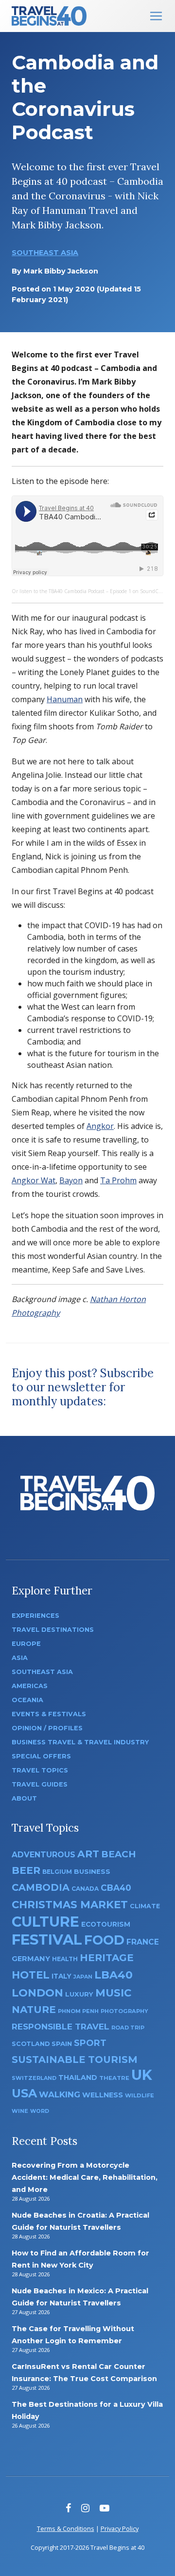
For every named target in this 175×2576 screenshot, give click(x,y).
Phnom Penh (78, 2011)
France (143, 1942)
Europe (26, 1644)
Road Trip (128, 2028)
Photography (124, 2011)
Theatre (114, 2078)
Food (104, 1940)
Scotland (31, 2044)
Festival (47, 1940)
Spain (62, 2044)
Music (113, 1993)
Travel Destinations (53, 1630)
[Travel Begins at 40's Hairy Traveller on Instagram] (85, 2508)
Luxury (79, 1994)
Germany (31, 1959)
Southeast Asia (45, 253)
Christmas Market (70, 1904)
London (37, 1993)
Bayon (71, 1180)
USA (24, 2093)
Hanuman (65, 699)
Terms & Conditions (66, 2528)
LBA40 (114, 1975)
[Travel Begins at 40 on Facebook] (68, 2508)
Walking (60, 2094)
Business (92, 1871)
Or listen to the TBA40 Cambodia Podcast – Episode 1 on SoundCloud (90, 591)
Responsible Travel (61, 2027)
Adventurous (44, 1855)
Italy (61, 1976)
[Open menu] (156, 16)
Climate (145, 1906)
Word (40, 2111)
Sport (90, 2043)
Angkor (100, 1126)
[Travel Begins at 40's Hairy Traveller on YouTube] (105, 2508)
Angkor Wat (34, 1180)
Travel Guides (40, 1784)
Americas (30, 1686)
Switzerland (34, 2078)
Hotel (31, 1975)
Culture (45, 1922)
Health (65, 1959)
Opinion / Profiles (47, 1728)
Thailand (78, 2077)
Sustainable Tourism (75, 2060)
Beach (119, 1854)
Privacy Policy (120, 2528)
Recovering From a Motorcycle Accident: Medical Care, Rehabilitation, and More (85, 2177)
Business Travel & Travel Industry (80, 1742)
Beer (26, 1870)
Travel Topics (40, 1770)
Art (88, 1854)
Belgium (57, 1872)
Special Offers (41, 1756)
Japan (83, 1977)
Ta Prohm (118, 1180)
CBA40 (116, 1888)
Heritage (107, 1957)
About (24, 1798)
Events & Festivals (49, 1714)
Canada (85, 1889)
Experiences (35, 1616)
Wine (20, 2111)
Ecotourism (106, 1924)
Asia (20, 1658)
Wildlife (140, 2095)
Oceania (27, 1700)
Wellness (103, 2095)
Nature (34, 2009)
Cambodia (41, 1887)
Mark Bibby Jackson (61, 271)
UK (142, 2075)
